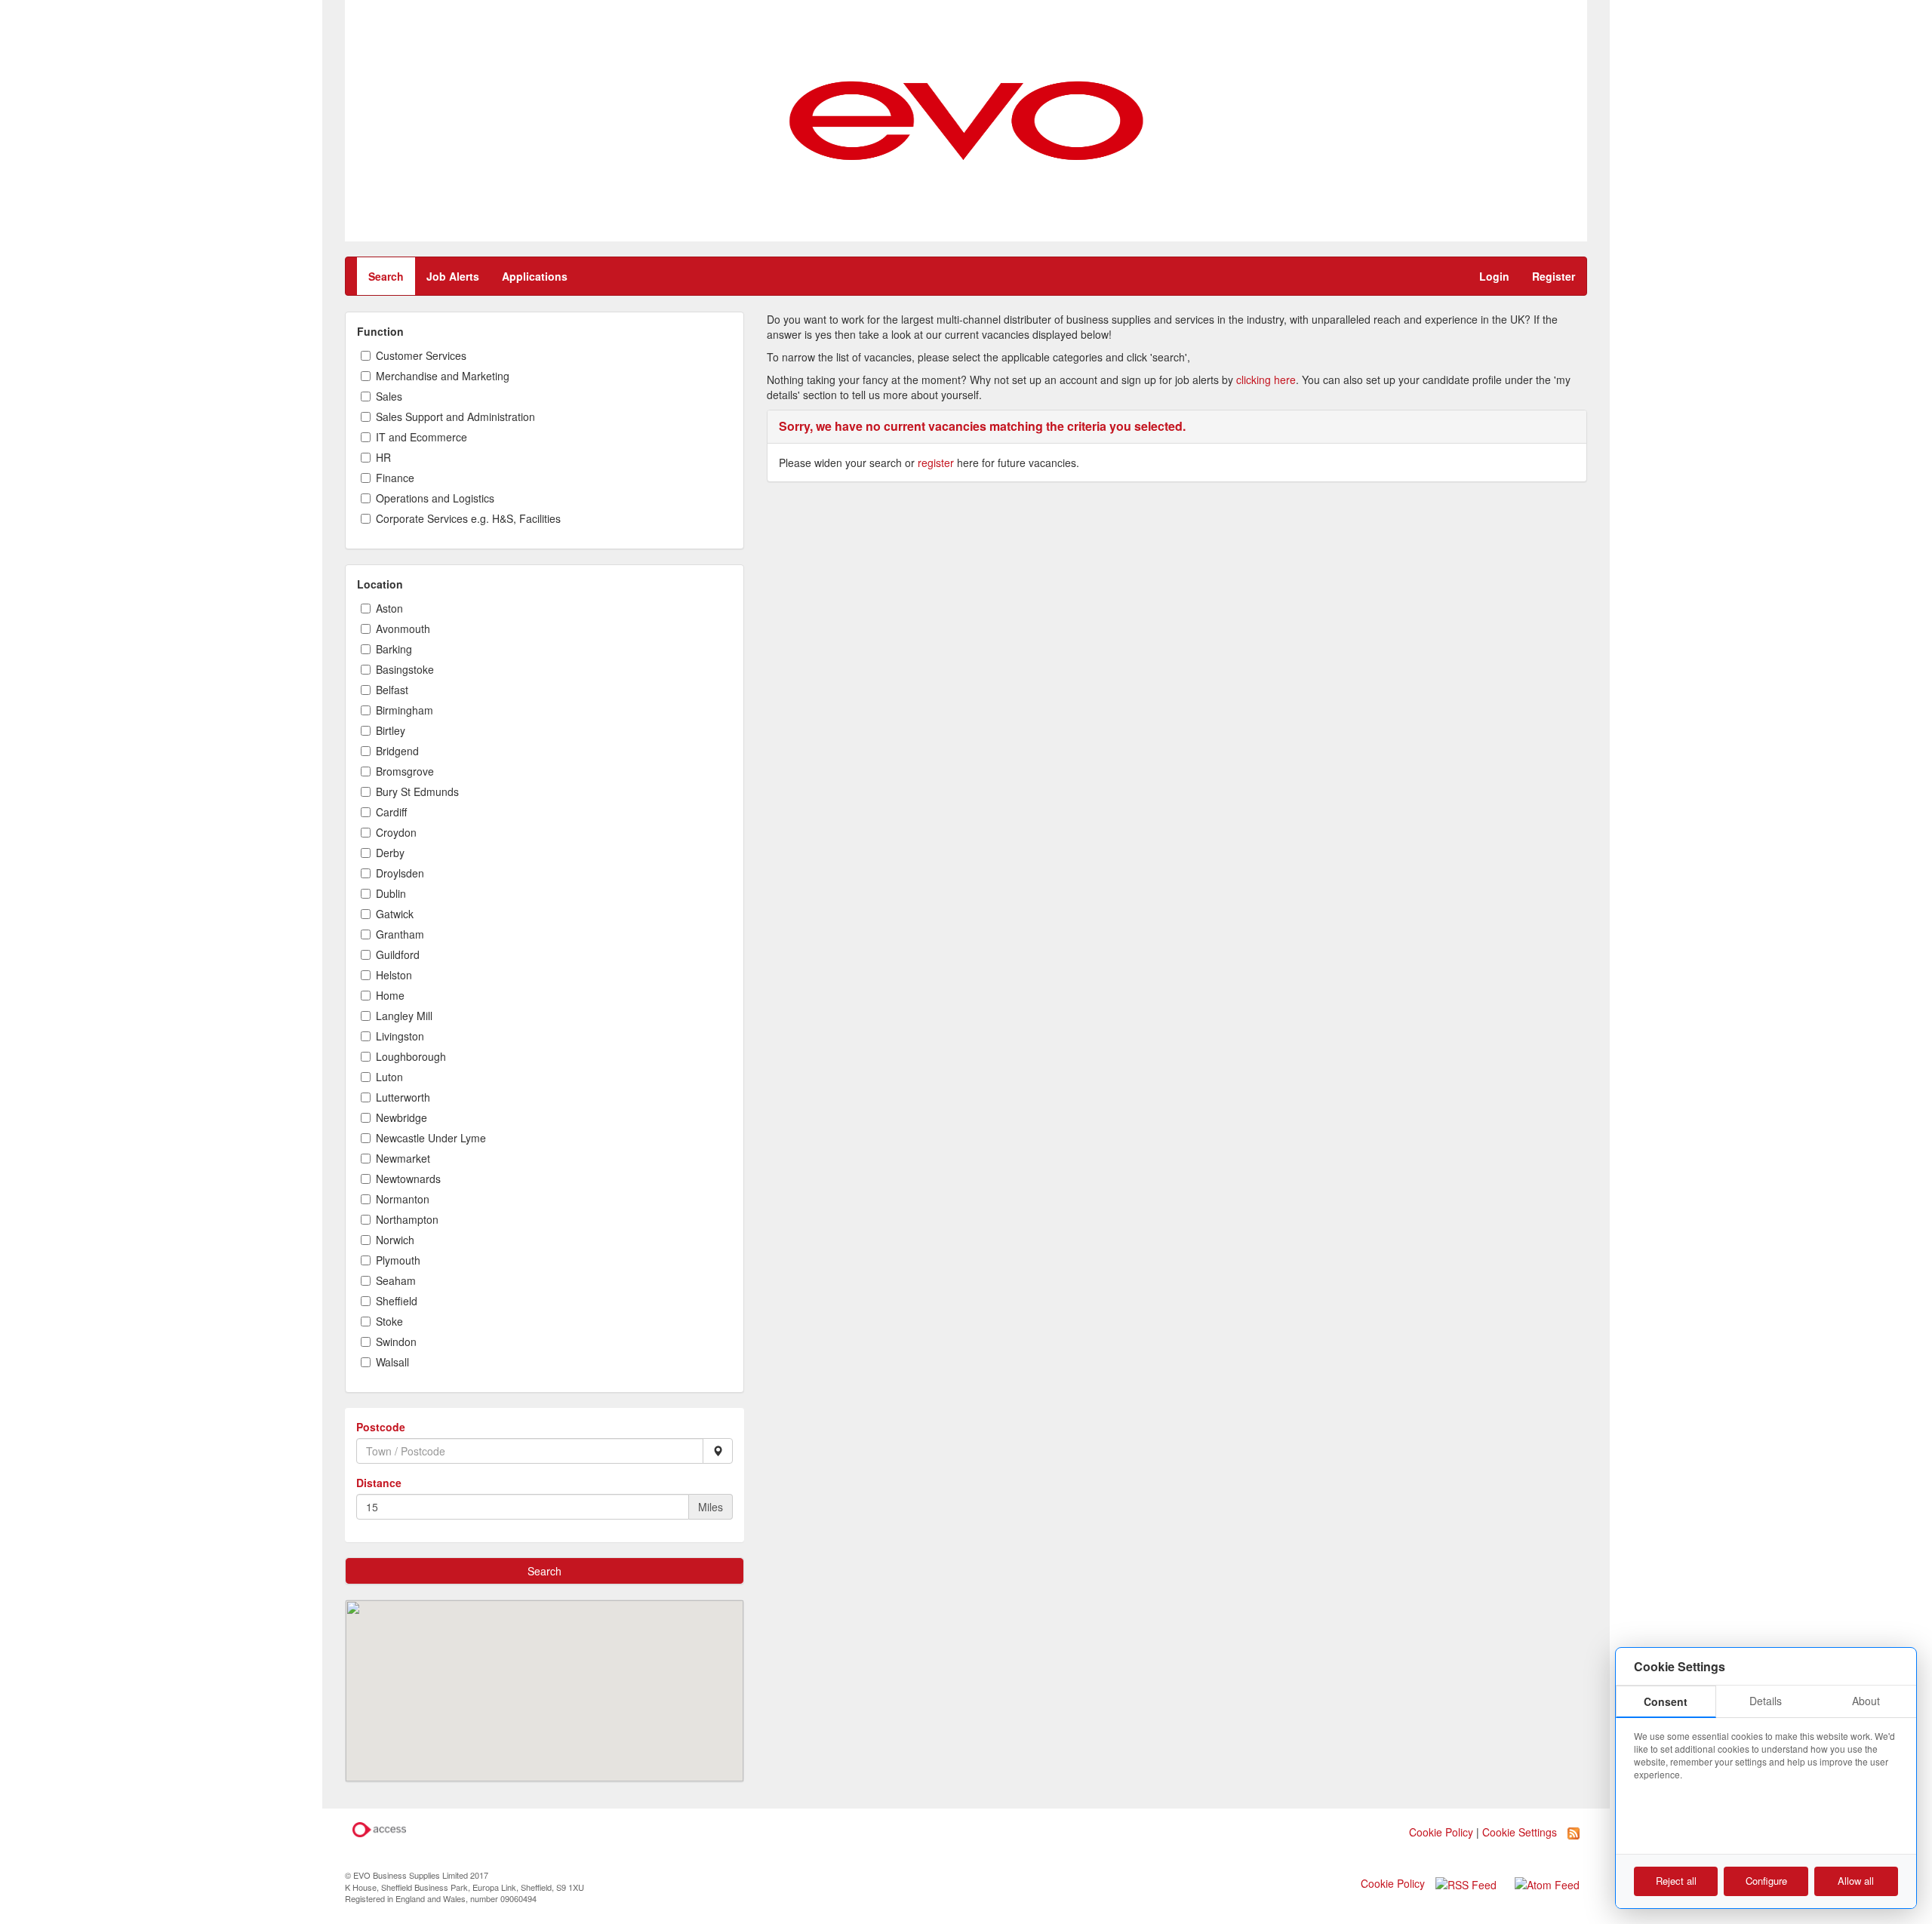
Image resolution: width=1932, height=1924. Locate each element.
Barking (394, 649)
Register (1554, 276)
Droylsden (400, 873)
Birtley (391, 730)
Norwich (395, 1240)
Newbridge (401, 1117)
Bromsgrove (405, 771)
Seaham (396, 1280)
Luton (389, 1077)
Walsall (392, 1362)
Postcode (381, 1427)
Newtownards (408, 1179)
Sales (389, 396)
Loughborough (411, 1056)
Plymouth (398, 1260)
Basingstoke (405, 669)
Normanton (403, 1199)
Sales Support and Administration (455, 416)
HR (383, 457)
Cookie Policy (1393, 1883)
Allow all (1856, 1881)
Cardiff (391, 812)
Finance (395, 478)
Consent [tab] (1666, 1701)
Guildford (398, 954)
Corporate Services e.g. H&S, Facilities (468, 518)
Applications (535, 276)
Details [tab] (1766, 1701)
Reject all (1676, 1881)
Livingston (400, 1036)
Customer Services (421, 355)
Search (386, 276)
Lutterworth (403, 1097)
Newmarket (403, 1158)
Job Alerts (453, 276)
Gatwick (395, 914)
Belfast (392, 690)
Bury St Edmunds (417, 791)
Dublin (391, 893)
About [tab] (1866, 1701)
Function (380, 331)
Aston (389, 608)
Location (380, 584)
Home (390, 995)
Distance (379, 1483)
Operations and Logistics (435, 498)
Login (1494, 276)
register (936, 463)
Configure (1766, 1881)
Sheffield (397, 1301)
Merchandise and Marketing (443, 376)
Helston (394, 975)
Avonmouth (403, 629)
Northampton (407, 1219)
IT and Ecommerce (421, 437)
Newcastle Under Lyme (431, 1138)
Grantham (400, 934)
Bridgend (397, 751)
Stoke (389, 1321)
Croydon (396, 832)
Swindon (396, 1342)
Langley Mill (404, 1016)
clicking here (1266, 380)
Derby (390, 853)
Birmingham (405, 710)
